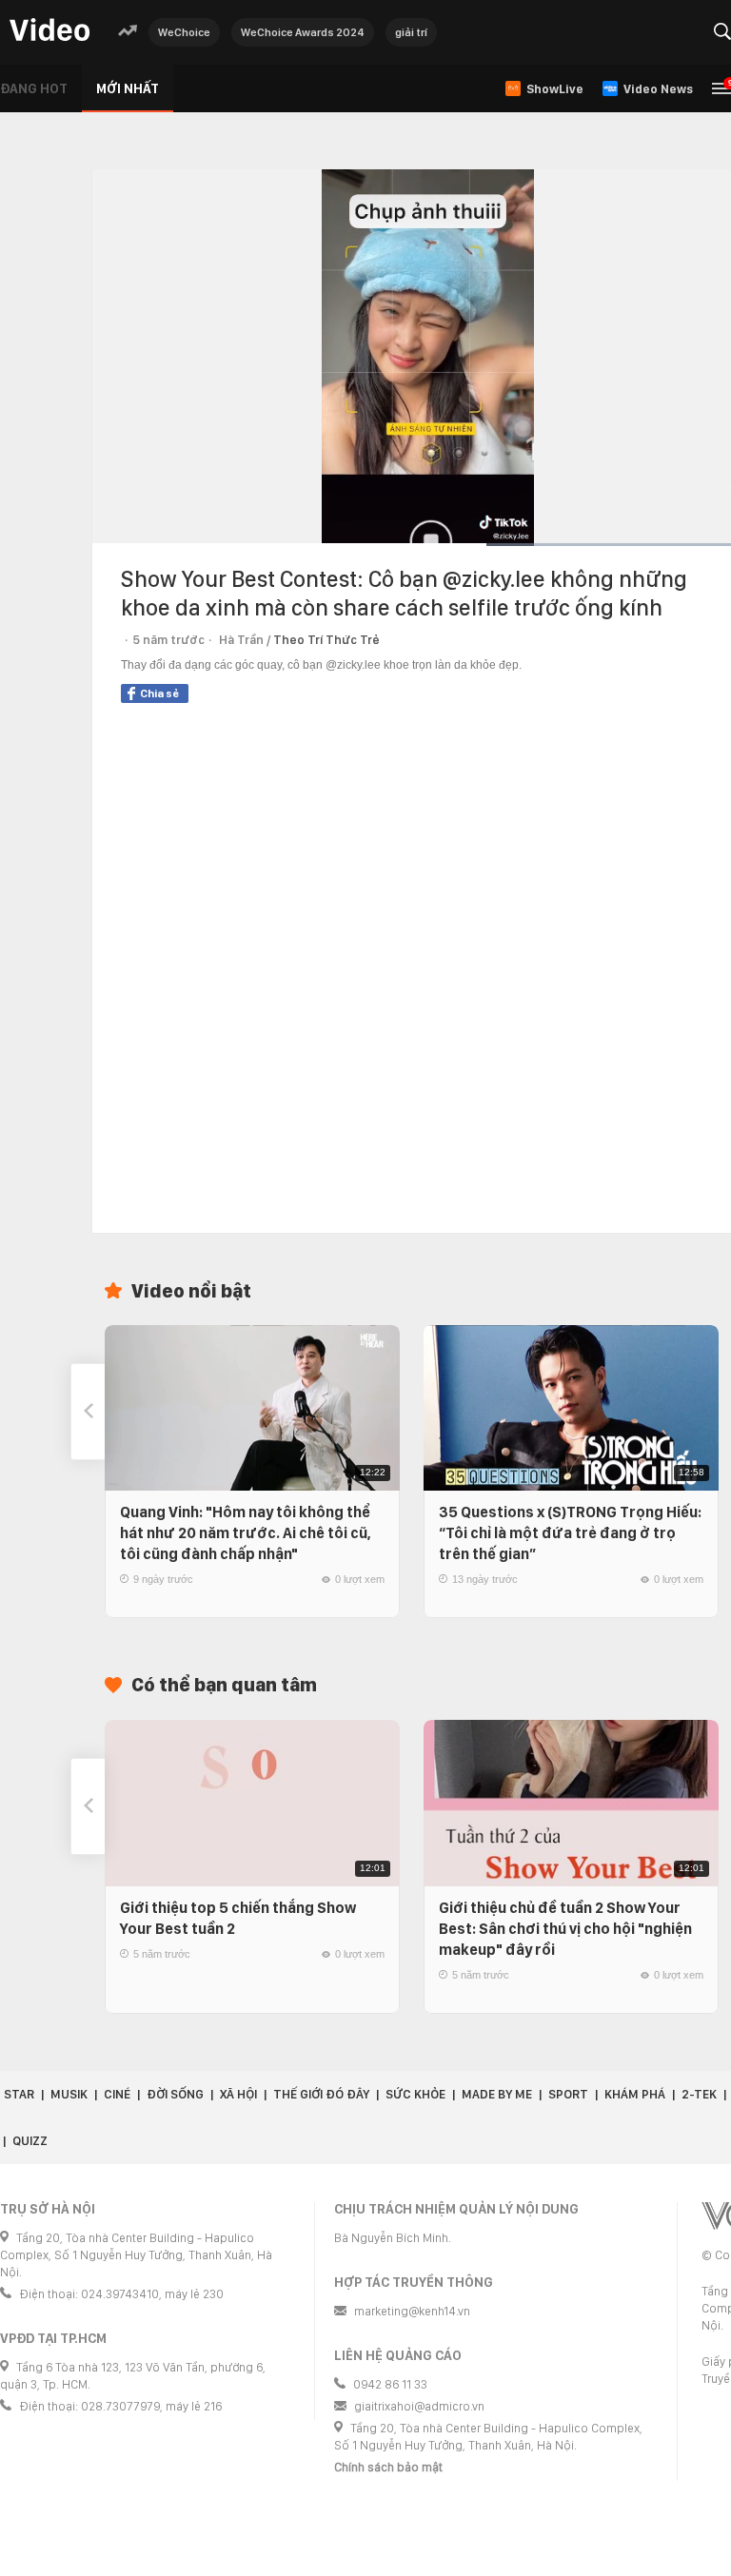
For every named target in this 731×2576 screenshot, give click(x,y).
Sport (568, 2094)
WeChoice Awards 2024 (303, 32)
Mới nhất (128, 88)
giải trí (411, 32)
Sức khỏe (415, 2094)
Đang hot (34, 88)
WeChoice (184, 32)
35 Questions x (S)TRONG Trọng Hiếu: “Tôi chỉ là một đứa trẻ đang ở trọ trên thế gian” (570, 1533)
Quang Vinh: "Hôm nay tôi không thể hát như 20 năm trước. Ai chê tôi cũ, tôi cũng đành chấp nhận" (246, 1533)
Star (19, 2094)
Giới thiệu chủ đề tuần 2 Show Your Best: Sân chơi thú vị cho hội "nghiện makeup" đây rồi (565, 1929)
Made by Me (497, 2094)
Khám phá (635, 2094)
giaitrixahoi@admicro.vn (419, 2406)
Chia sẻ (159, 693)
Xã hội (238, 2094)
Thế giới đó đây (321, 2094)
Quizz (30, 2141)
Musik (69, 2094)
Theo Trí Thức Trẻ (326, 640)
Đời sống (175, 2094)
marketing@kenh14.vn (412, 2311)
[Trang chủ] (49, 31)
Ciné (117, 2094)
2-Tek (699, 2094)
